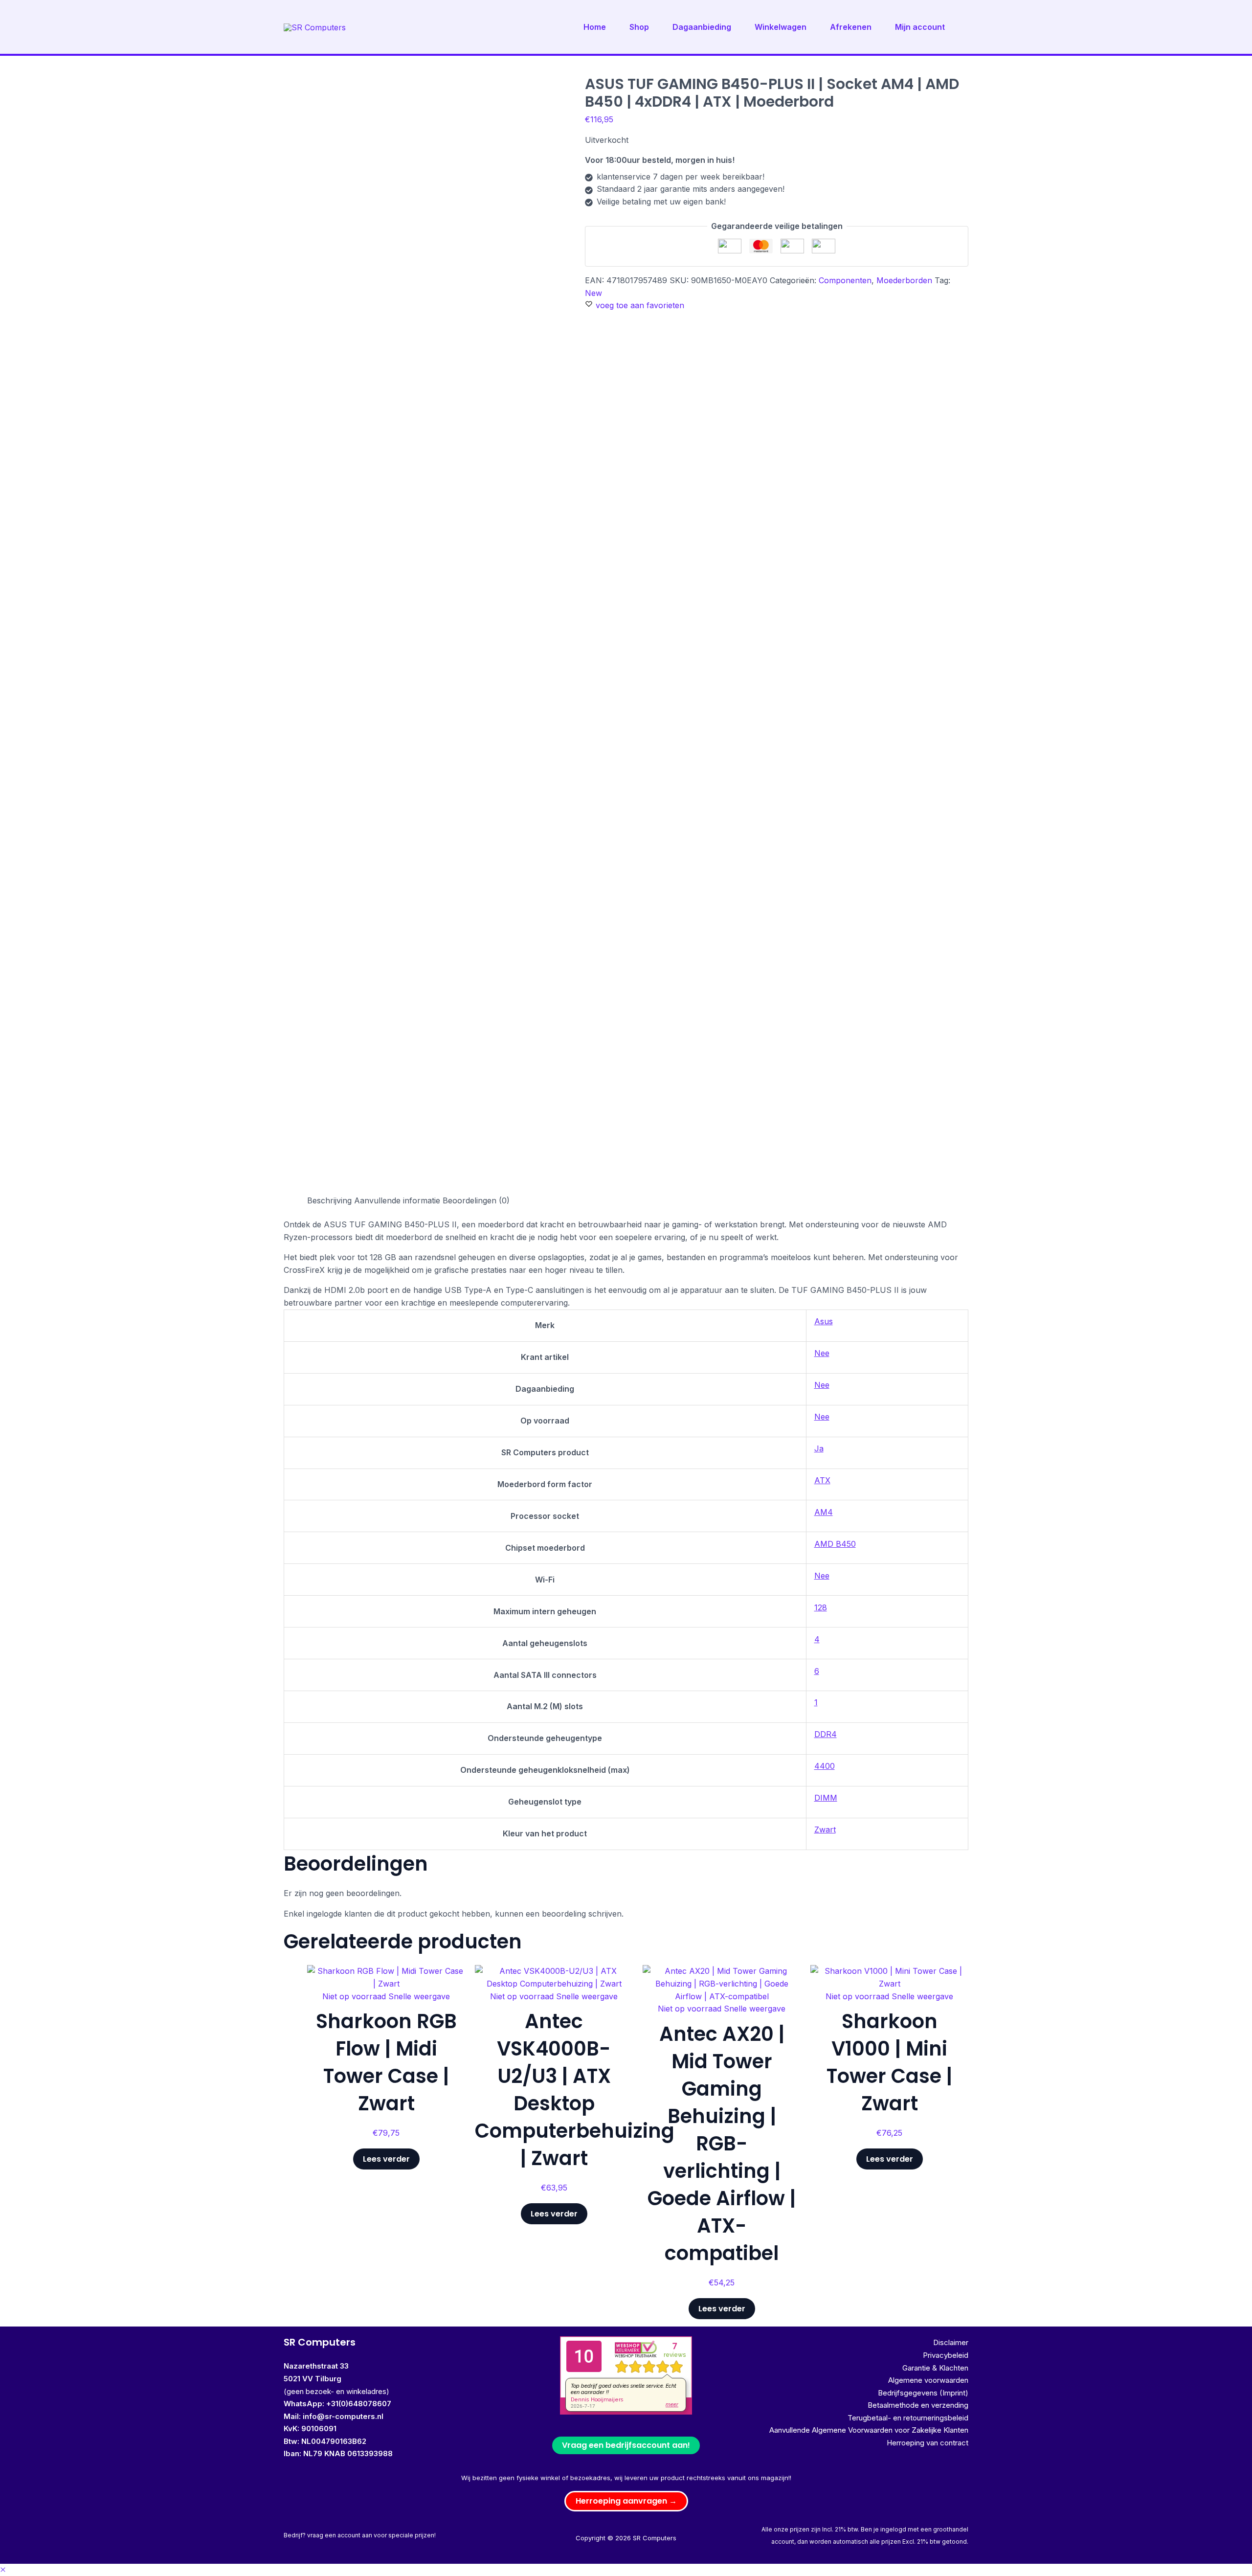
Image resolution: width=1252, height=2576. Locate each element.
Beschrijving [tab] (329, 1200)
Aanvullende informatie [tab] (397, 1200)
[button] (626, 2501)
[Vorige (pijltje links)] (17, 1288)
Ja (819, 1448)
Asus (824, 1321)
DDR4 (826, 1734)
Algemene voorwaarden (928, 2380)
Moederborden (904, 280)
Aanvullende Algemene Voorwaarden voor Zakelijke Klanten (869, 2430)
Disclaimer (951, 2342)
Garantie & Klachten (935, 2368)
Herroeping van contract (928, 2443)
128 (821, 1607)
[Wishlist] (450, 1980)
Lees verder (386, 2159)
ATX (822, 1480)
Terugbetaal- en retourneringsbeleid (908, 2418)
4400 (825, 1766)
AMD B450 (835, 1544)
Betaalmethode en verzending (918, 2405)
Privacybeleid (946, 2355)
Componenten (845, 280)
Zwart (825, 1830)
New (593, 293)
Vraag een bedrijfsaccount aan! (626, 2445)
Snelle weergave (419, 1996)
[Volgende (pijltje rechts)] (1235, 1288)
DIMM (826, 1798)
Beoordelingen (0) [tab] (476, 1200)
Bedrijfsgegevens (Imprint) (923, 2393)
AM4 (824, 1512)
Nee (822, 1353)
